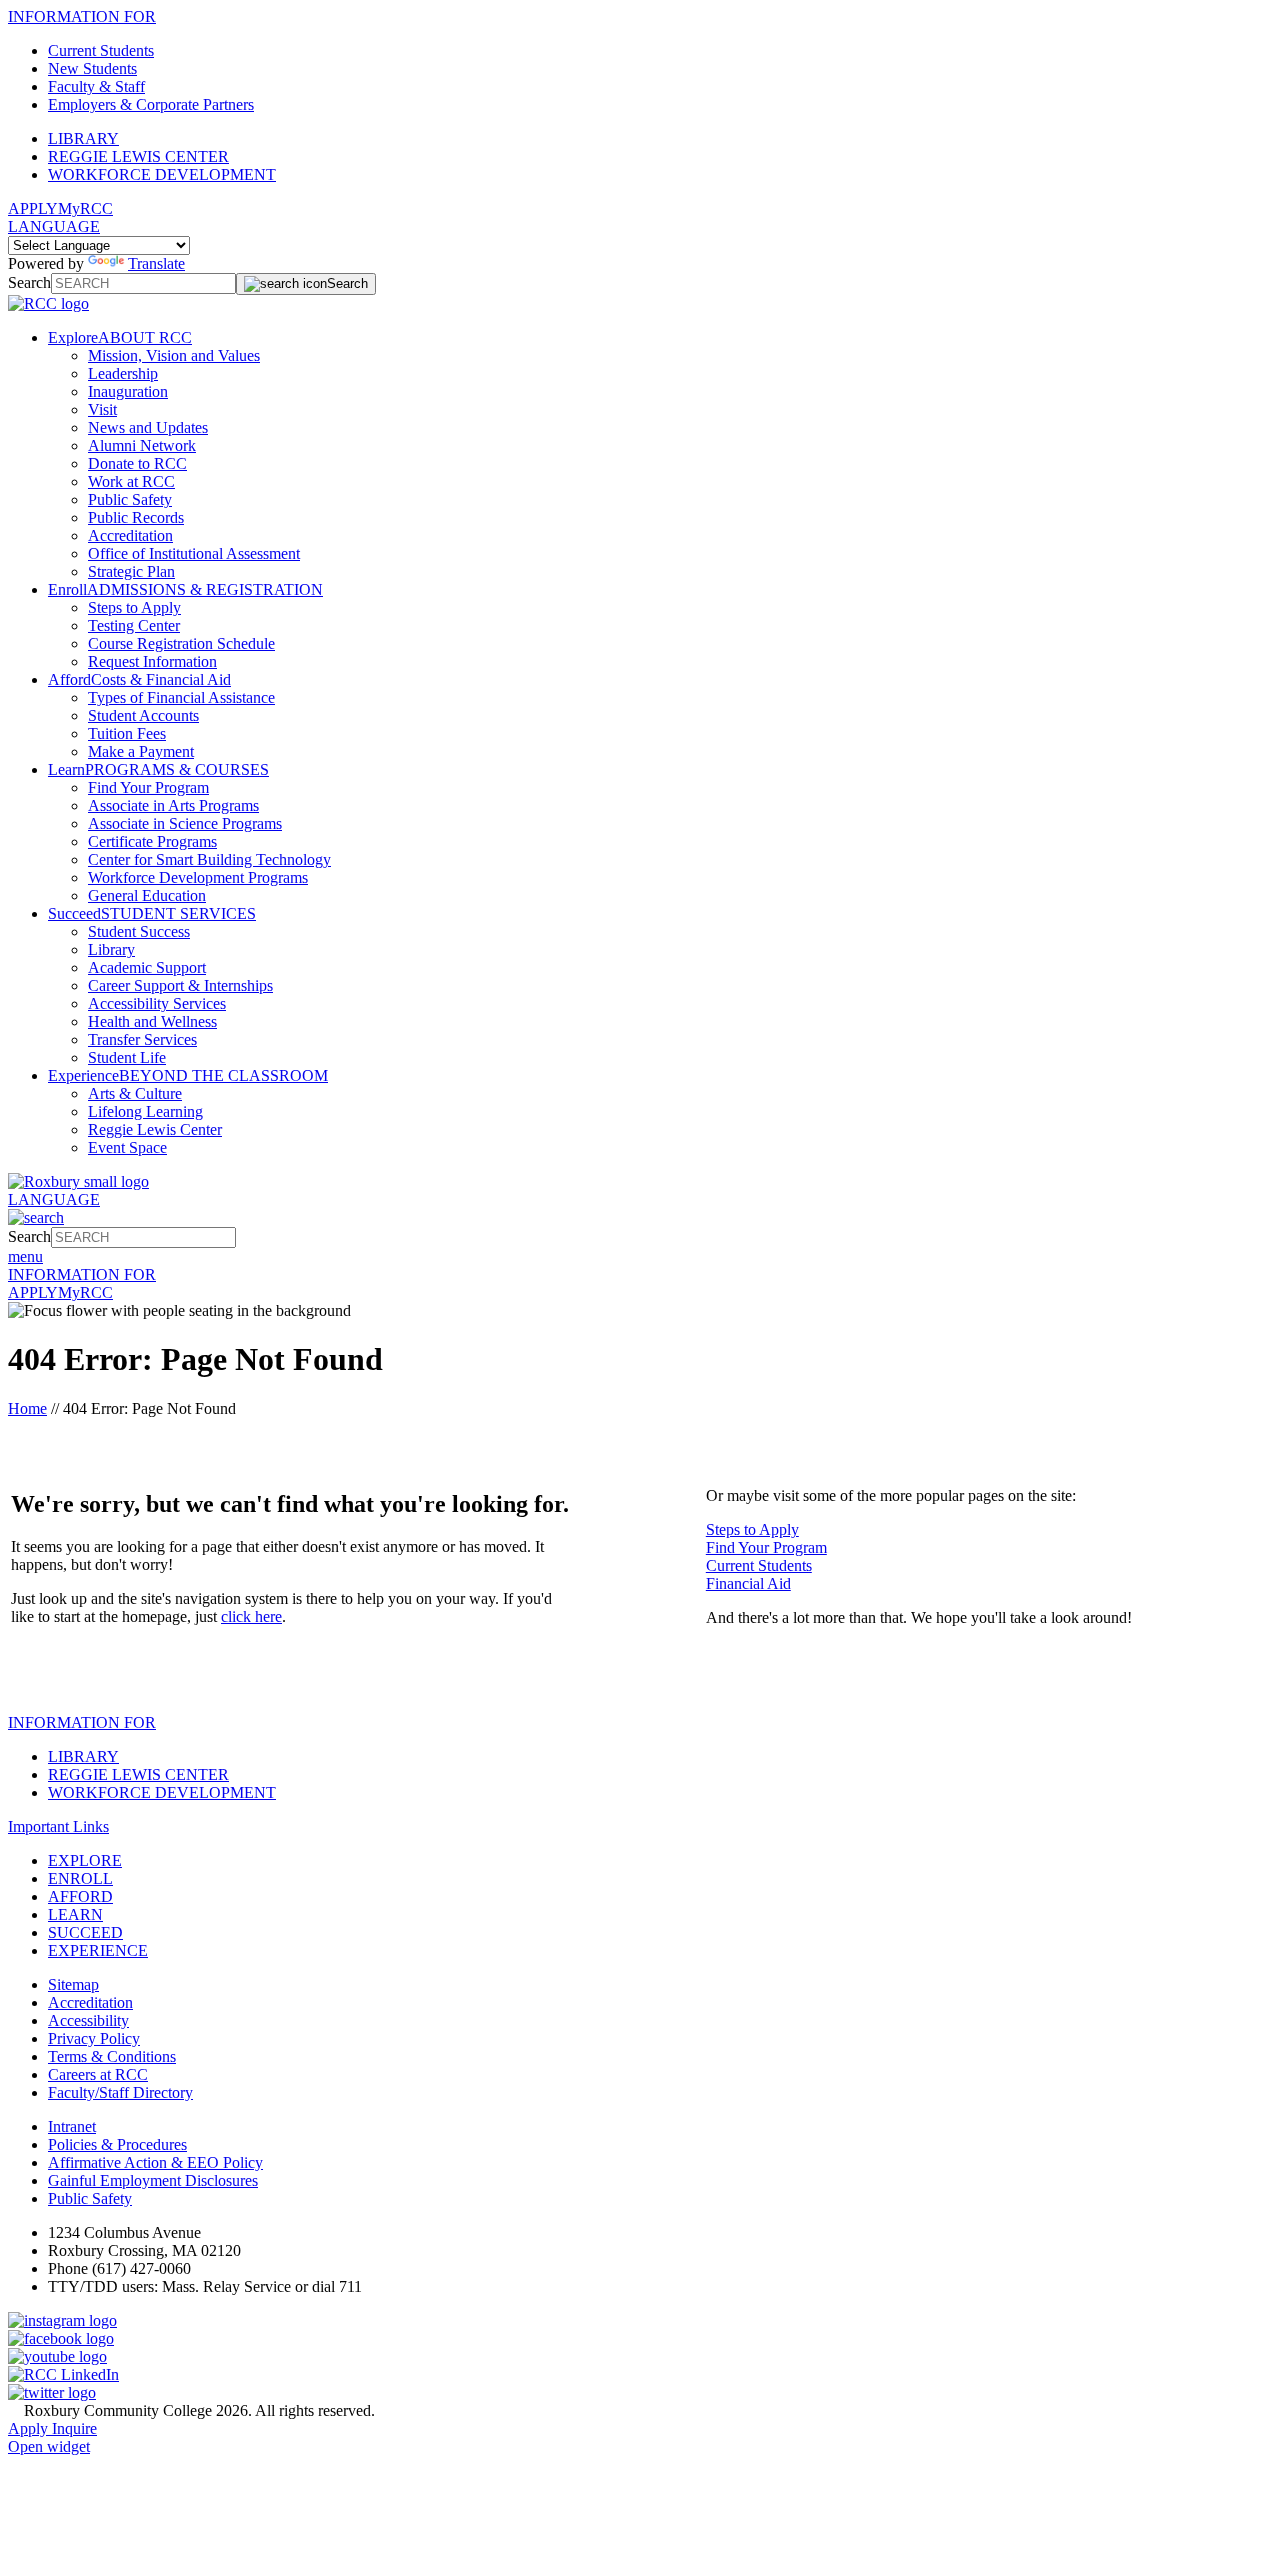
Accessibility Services (157, 1003)
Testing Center (134, 625)
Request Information (152, 661)
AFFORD (80, 1896)
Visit (102, 409)
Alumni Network (142, 445)
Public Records (136, 517)
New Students (92, 68)
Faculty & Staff (96, 86)
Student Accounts (143, 715)
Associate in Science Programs (185, 823)
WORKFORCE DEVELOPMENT (162, 174)
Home (27, 1408)
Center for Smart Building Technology (209, 859)
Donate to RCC (137, 463)
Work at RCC (131, 481)
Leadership (123, 373)
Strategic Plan (131, 571)
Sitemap (73, 1984)
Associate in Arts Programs (173, 805)
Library (111, 949)
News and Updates (148, 427)
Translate (156, 263)
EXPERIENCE (98, 1950)
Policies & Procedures (117, 2144)
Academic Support (147, 967)
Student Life (127, 1057)
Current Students (101, 50)
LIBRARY (83, 138)
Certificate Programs (152, 841)
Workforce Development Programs (198, 877)
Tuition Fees (127, 733)
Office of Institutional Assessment (194, 553)
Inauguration (128, 391)
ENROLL (80, 1878)
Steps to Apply (134, 607)
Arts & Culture (135, 1093)
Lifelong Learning (145, 1111)
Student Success (139, 931)
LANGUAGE (54, 226)
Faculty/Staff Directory (120, 2092)
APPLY (33, 208)
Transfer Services (142, 1039)
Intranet (72, 2126)
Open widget (49, 2446)
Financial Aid (748, 1583)
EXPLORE (85, 1860)
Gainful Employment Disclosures (153, 2180)
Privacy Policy (94, 2038)
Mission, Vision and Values (174, 355)
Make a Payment (141, 751)
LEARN (75, 1914)
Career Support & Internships (180, 985)
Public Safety (130, 499)
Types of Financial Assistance (181, 697)
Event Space (127, 1147)
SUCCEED (85, 1932)
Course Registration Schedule (181, 643)
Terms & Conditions (112, 2056)
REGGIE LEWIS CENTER (138, 156)
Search (29, 282)
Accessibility (88, 2020)
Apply (30, 2428)
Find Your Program (148, 787)
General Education (147, 895)
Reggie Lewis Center (155, 1129)
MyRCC (85, 208)
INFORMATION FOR (82, 16)
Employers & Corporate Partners (151, 104)
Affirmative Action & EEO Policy (155, 2162)
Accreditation (130, 535)
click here (251, 1616)
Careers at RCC (98, 2074)
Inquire (74, 2428)
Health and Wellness (152, 1021)
